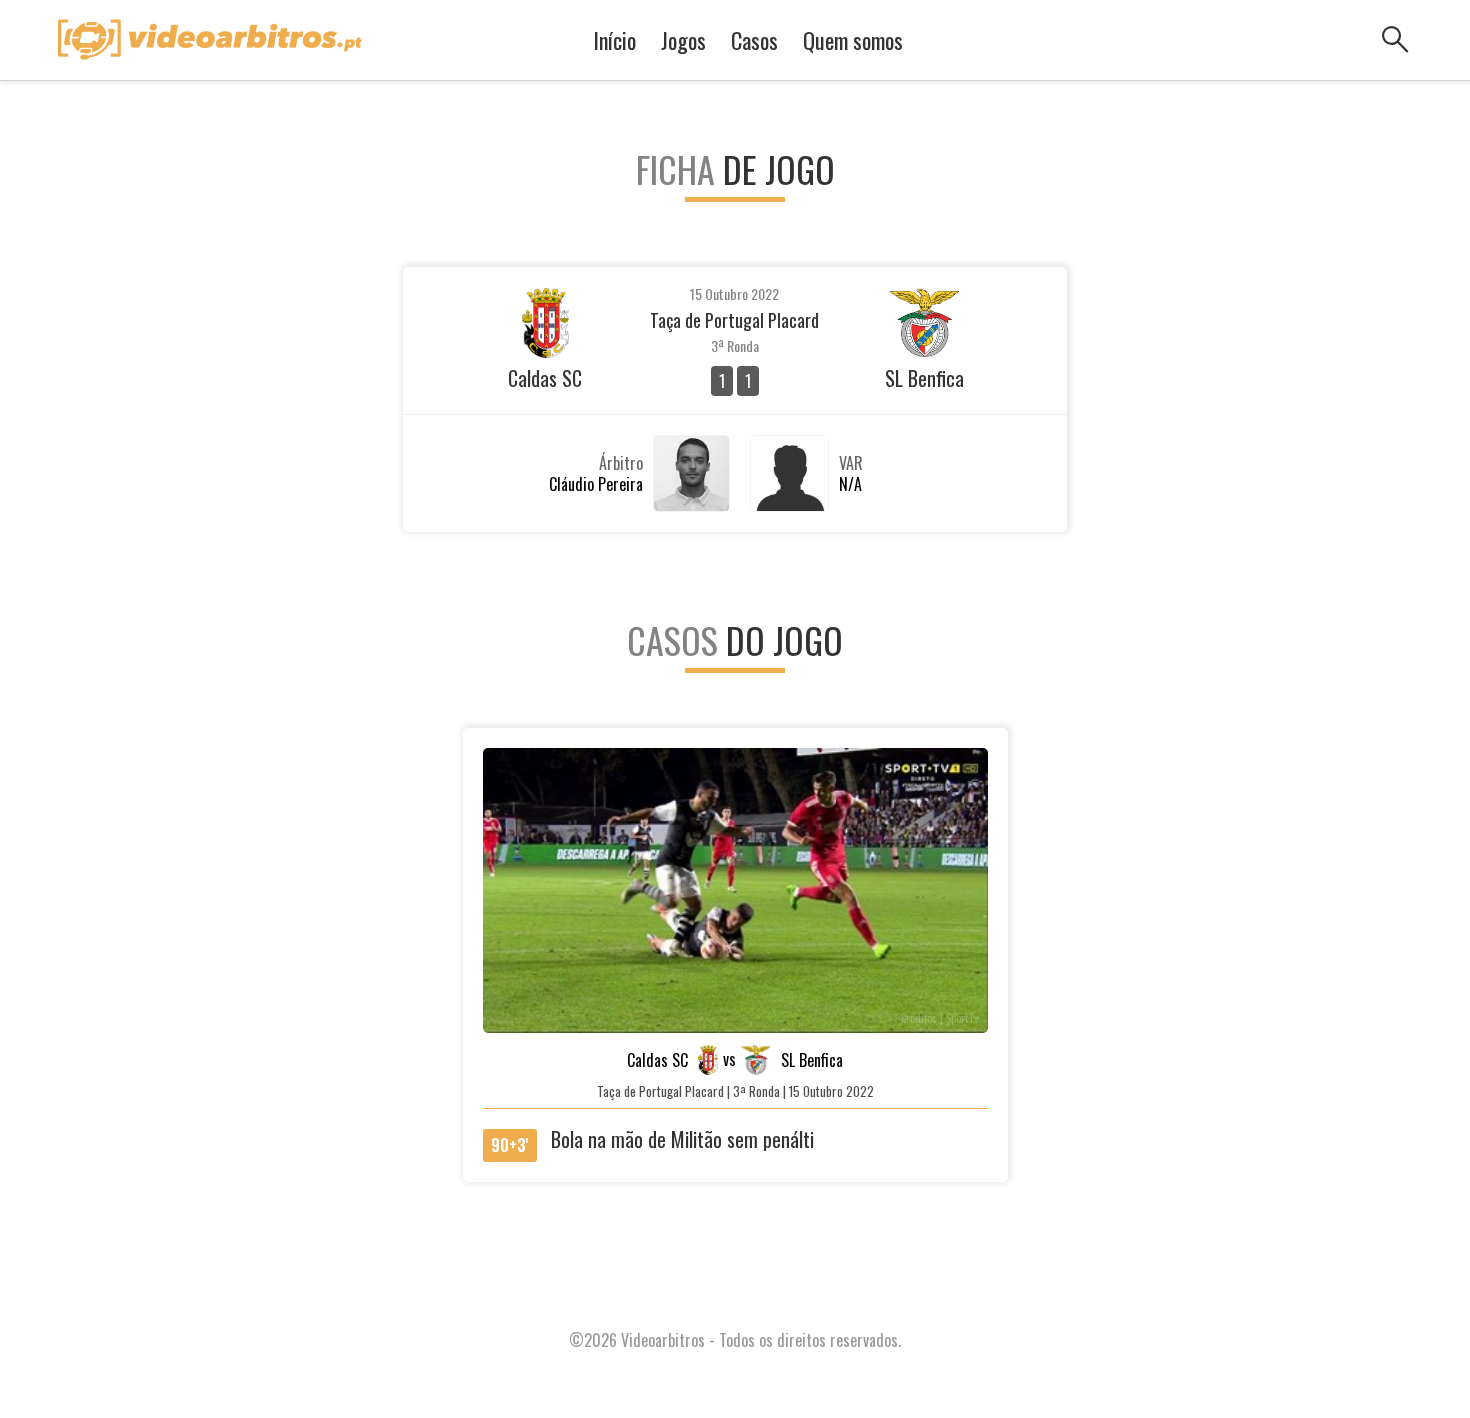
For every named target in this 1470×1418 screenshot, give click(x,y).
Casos (754, 40)
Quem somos (853, 40)
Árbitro (621, 463)
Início (614, 40)
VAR (851, 463)
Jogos (683, 40)
